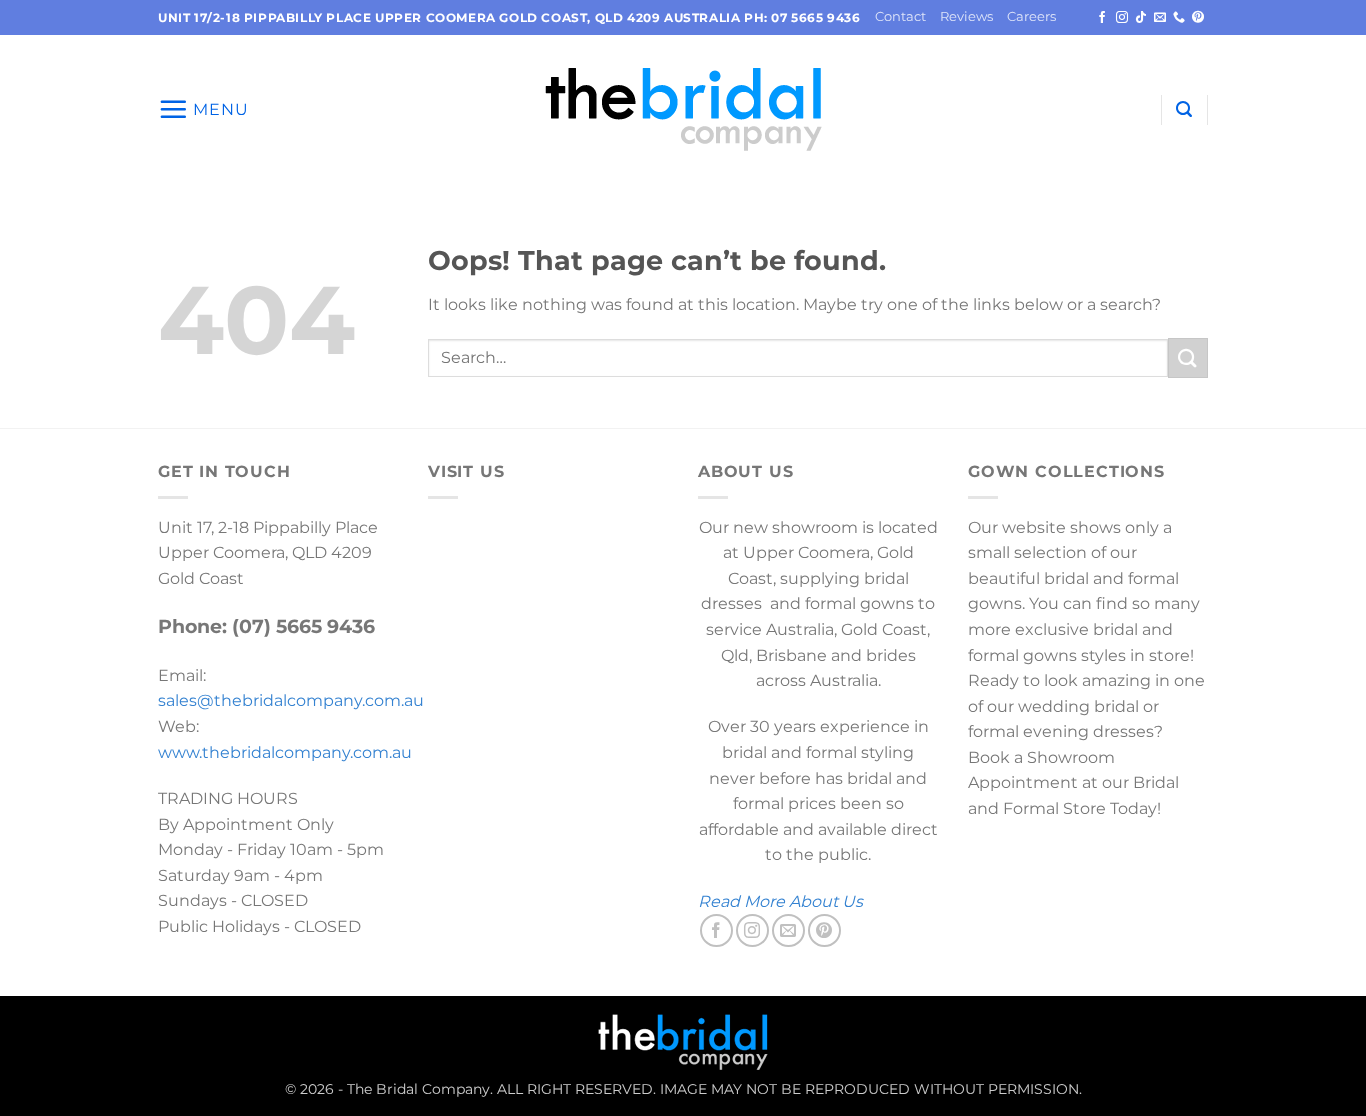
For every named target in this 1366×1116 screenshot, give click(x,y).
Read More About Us (780, 901)
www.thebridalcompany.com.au (285, 752)
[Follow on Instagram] (1122, 18)
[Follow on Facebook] (1102, 18)
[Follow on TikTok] (1141, 18)
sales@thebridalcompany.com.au (291, 700)
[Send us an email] (1160, 18)
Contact (900, 16)
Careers (1031, 16)
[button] (203, 109)
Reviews (966, 16)
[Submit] (1188, 357)
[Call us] (1179, 18)
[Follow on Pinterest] (1198, 18)
